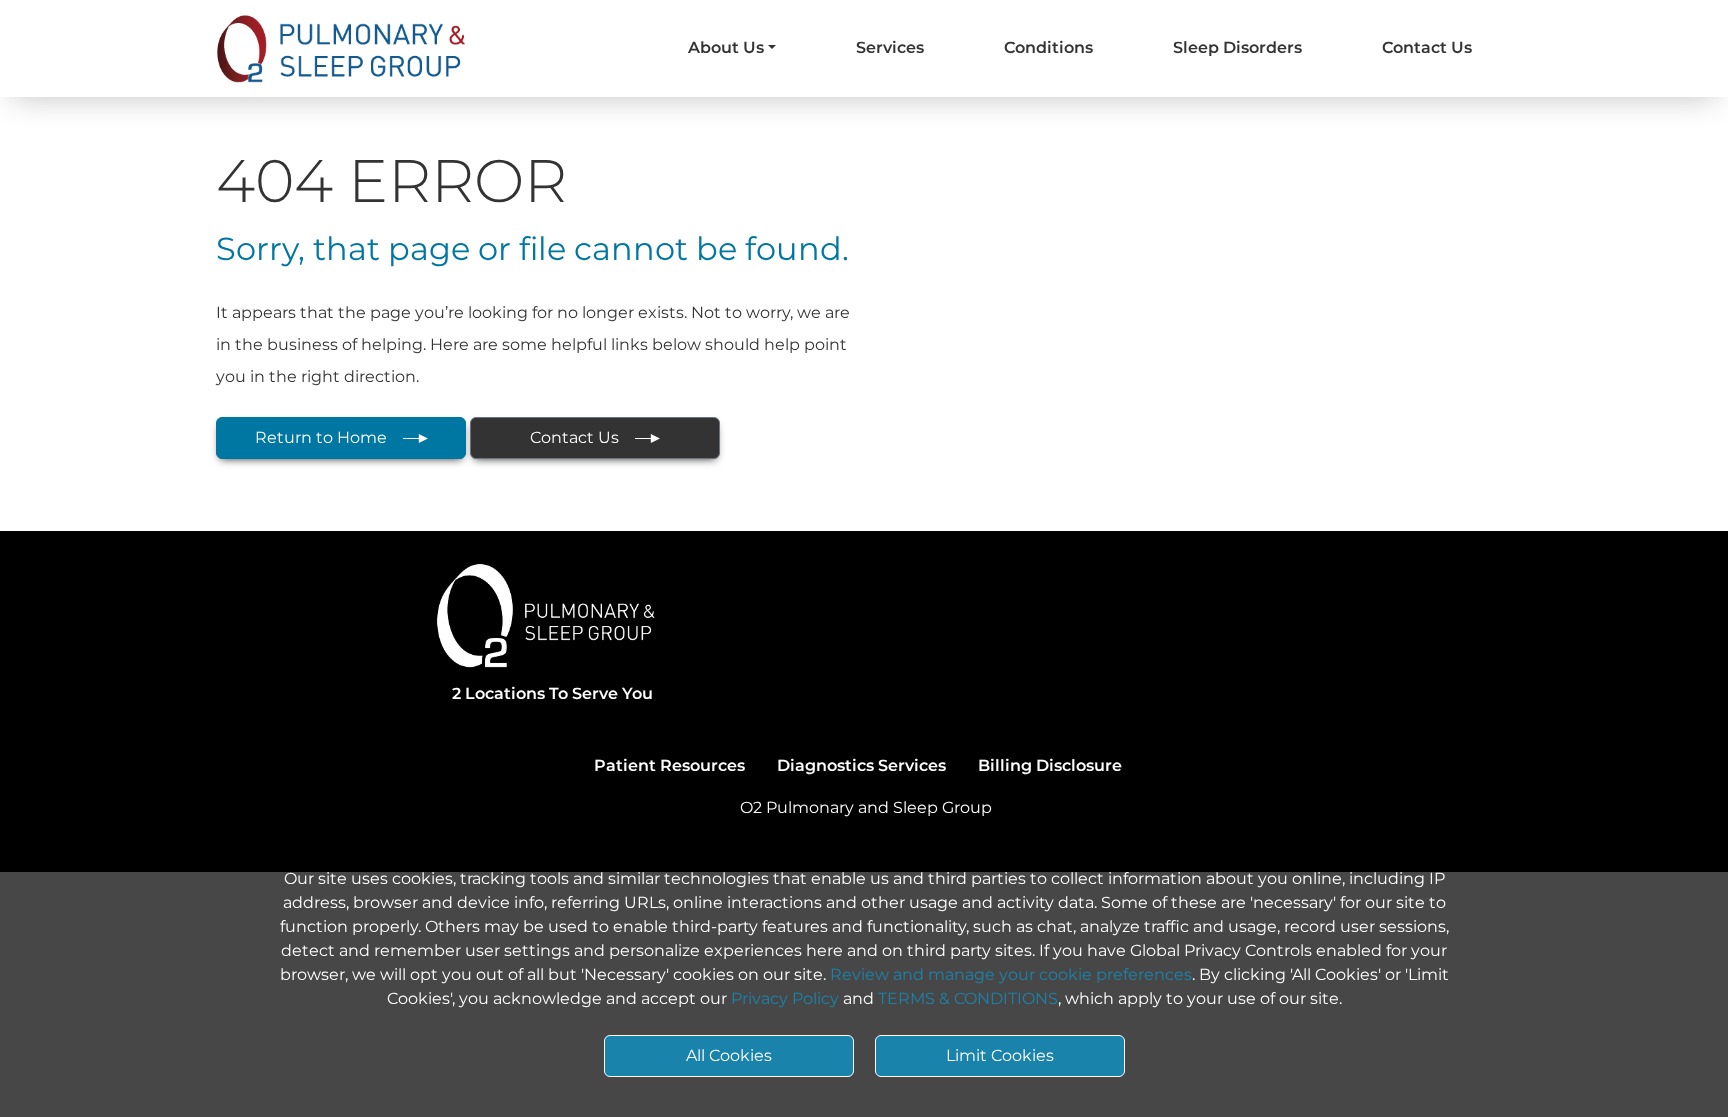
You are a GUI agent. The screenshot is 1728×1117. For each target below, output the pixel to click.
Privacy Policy (785, 998)
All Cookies (729, 1055)
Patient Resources (669, 765)
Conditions (1048, 47)
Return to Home (321, 437)
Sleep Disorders (1237, 47)
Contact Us (1427, 47)
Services (890, 47)
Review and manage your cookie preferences (1011, 974)
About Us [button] (726, 47)
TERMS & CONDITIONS (968, 998)
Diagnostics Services (861, 765)
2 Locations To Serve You (552, 693)
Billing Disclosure (1050, 765)
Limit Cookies (1000, 1055)
